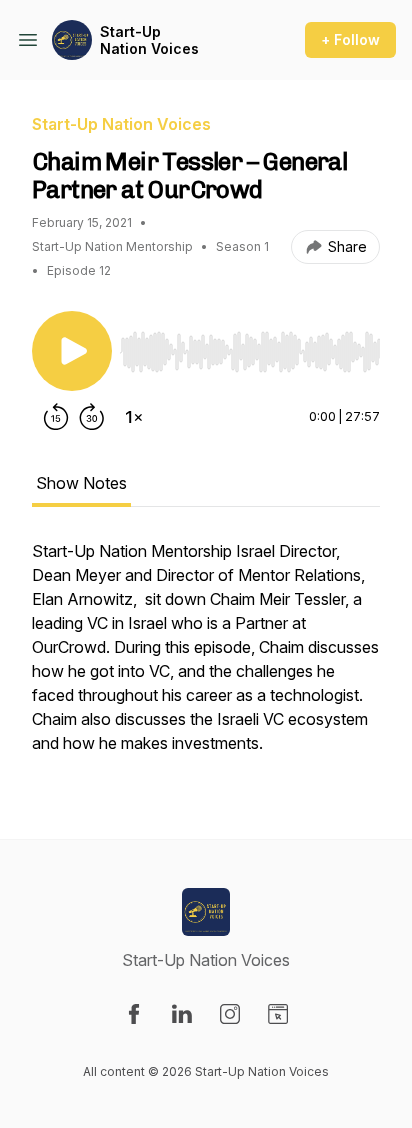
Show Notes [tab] (81, 483)
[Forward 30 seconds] (92, 417)
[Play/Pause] (72, 351)
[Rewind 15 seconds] (56, 417)
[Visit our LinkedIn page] (182, 1014)
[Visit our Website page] (278, 1014)
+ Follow (350, 39)
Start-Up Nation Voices (149, 40)
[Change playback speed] (134, 417)
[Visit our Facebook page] (134, 1014)
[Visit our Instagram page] (230, 1014)
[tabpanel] (206, 657)
